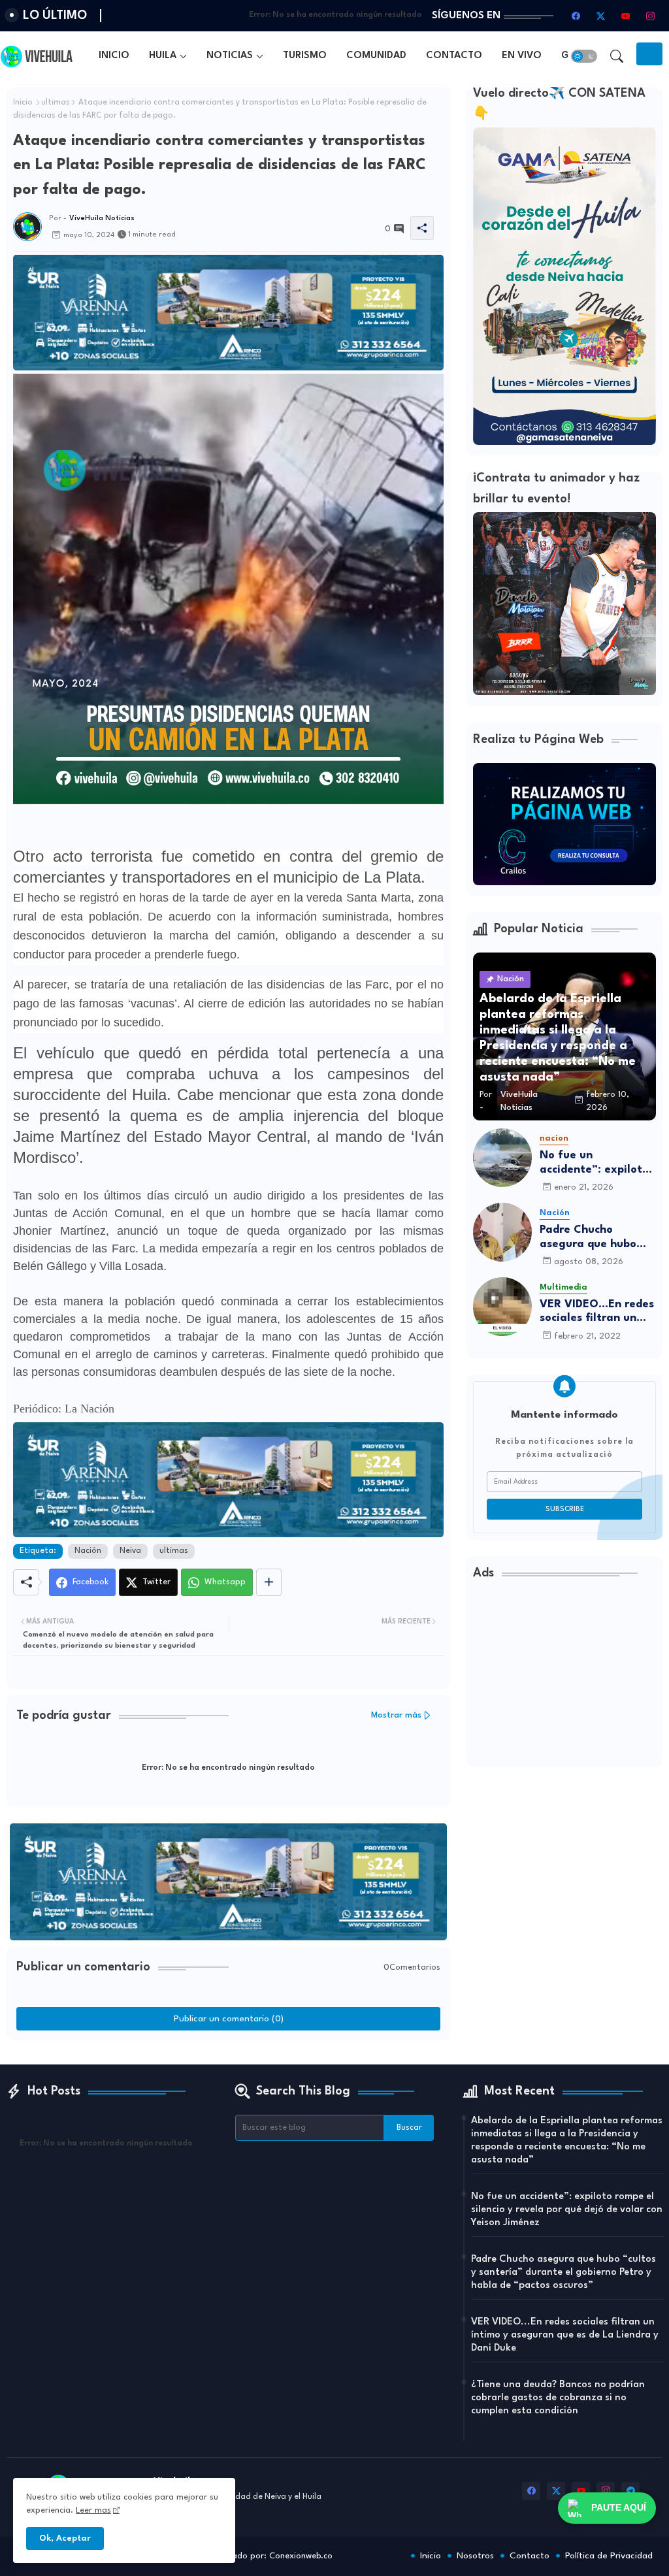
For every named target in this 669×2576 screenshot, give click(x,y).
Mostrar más (396, 1715)
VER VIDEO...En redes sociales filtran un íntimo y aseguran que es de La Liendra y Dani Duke (597, 1312)
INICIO (114, 56)
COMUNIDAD (376, 56)
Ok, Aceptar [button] (65, 2538)
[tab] (114, 56)
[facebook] (576, 16)
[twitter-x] (600, 16)
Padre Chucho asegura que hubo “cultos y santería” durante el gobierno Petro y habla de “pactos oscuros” (593, 1238)
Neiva (130, 1551)
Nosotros (475, 2556)
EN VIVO (522, 56)
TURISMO (305, 56)
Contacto (530, 2556)
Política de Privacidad (609, 2556)
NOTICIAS (230, 56)
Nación (88, 1551)
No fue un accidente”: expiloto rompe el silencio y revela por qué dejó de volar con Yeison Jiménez (594, 1163)
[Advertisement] (564, 1678)
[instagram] (650, 16)
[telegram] (630, 2491)
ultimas (56, 103)
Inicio (23, 103)
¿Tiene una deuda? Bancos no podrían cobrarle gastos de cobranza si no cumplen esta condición (558, 2398)
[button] (584, 56)
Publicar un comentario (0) (229, 2019)
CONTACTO (454, 56)
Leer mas (93, 2510)
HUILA (163, 56)
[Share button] (269, 1582)
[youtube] (625, 16)
